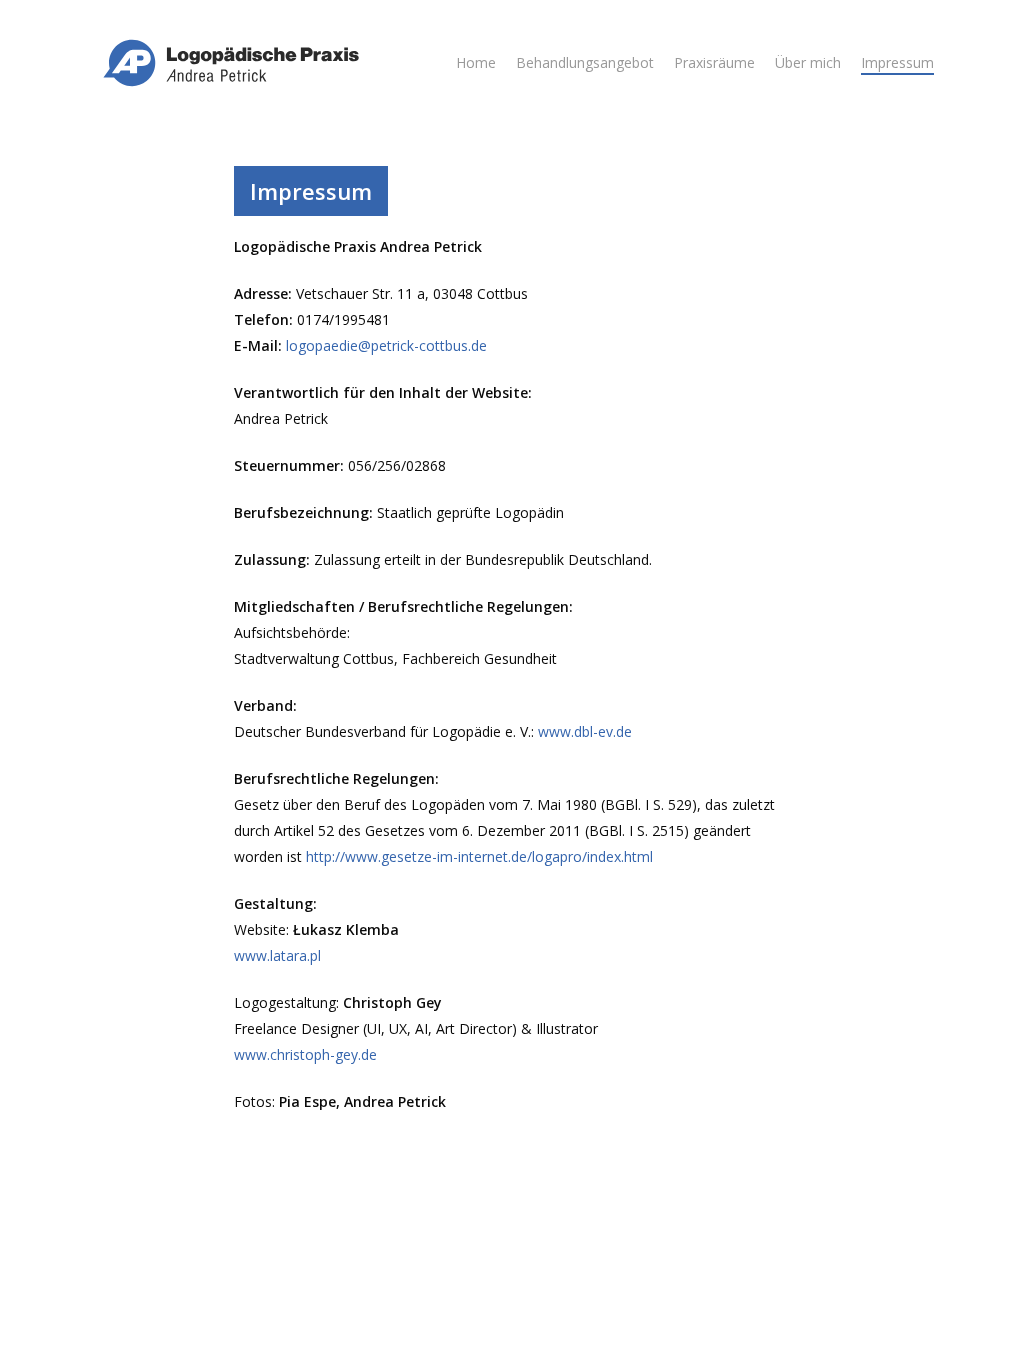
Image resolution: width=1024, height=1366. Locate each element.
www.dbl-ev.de (585, 731)
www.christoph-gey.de (305, 1054)
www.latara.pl (277, 955)
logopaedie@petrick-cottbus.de (386, 345)
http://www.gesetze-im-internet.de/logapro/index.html (479, 856)
